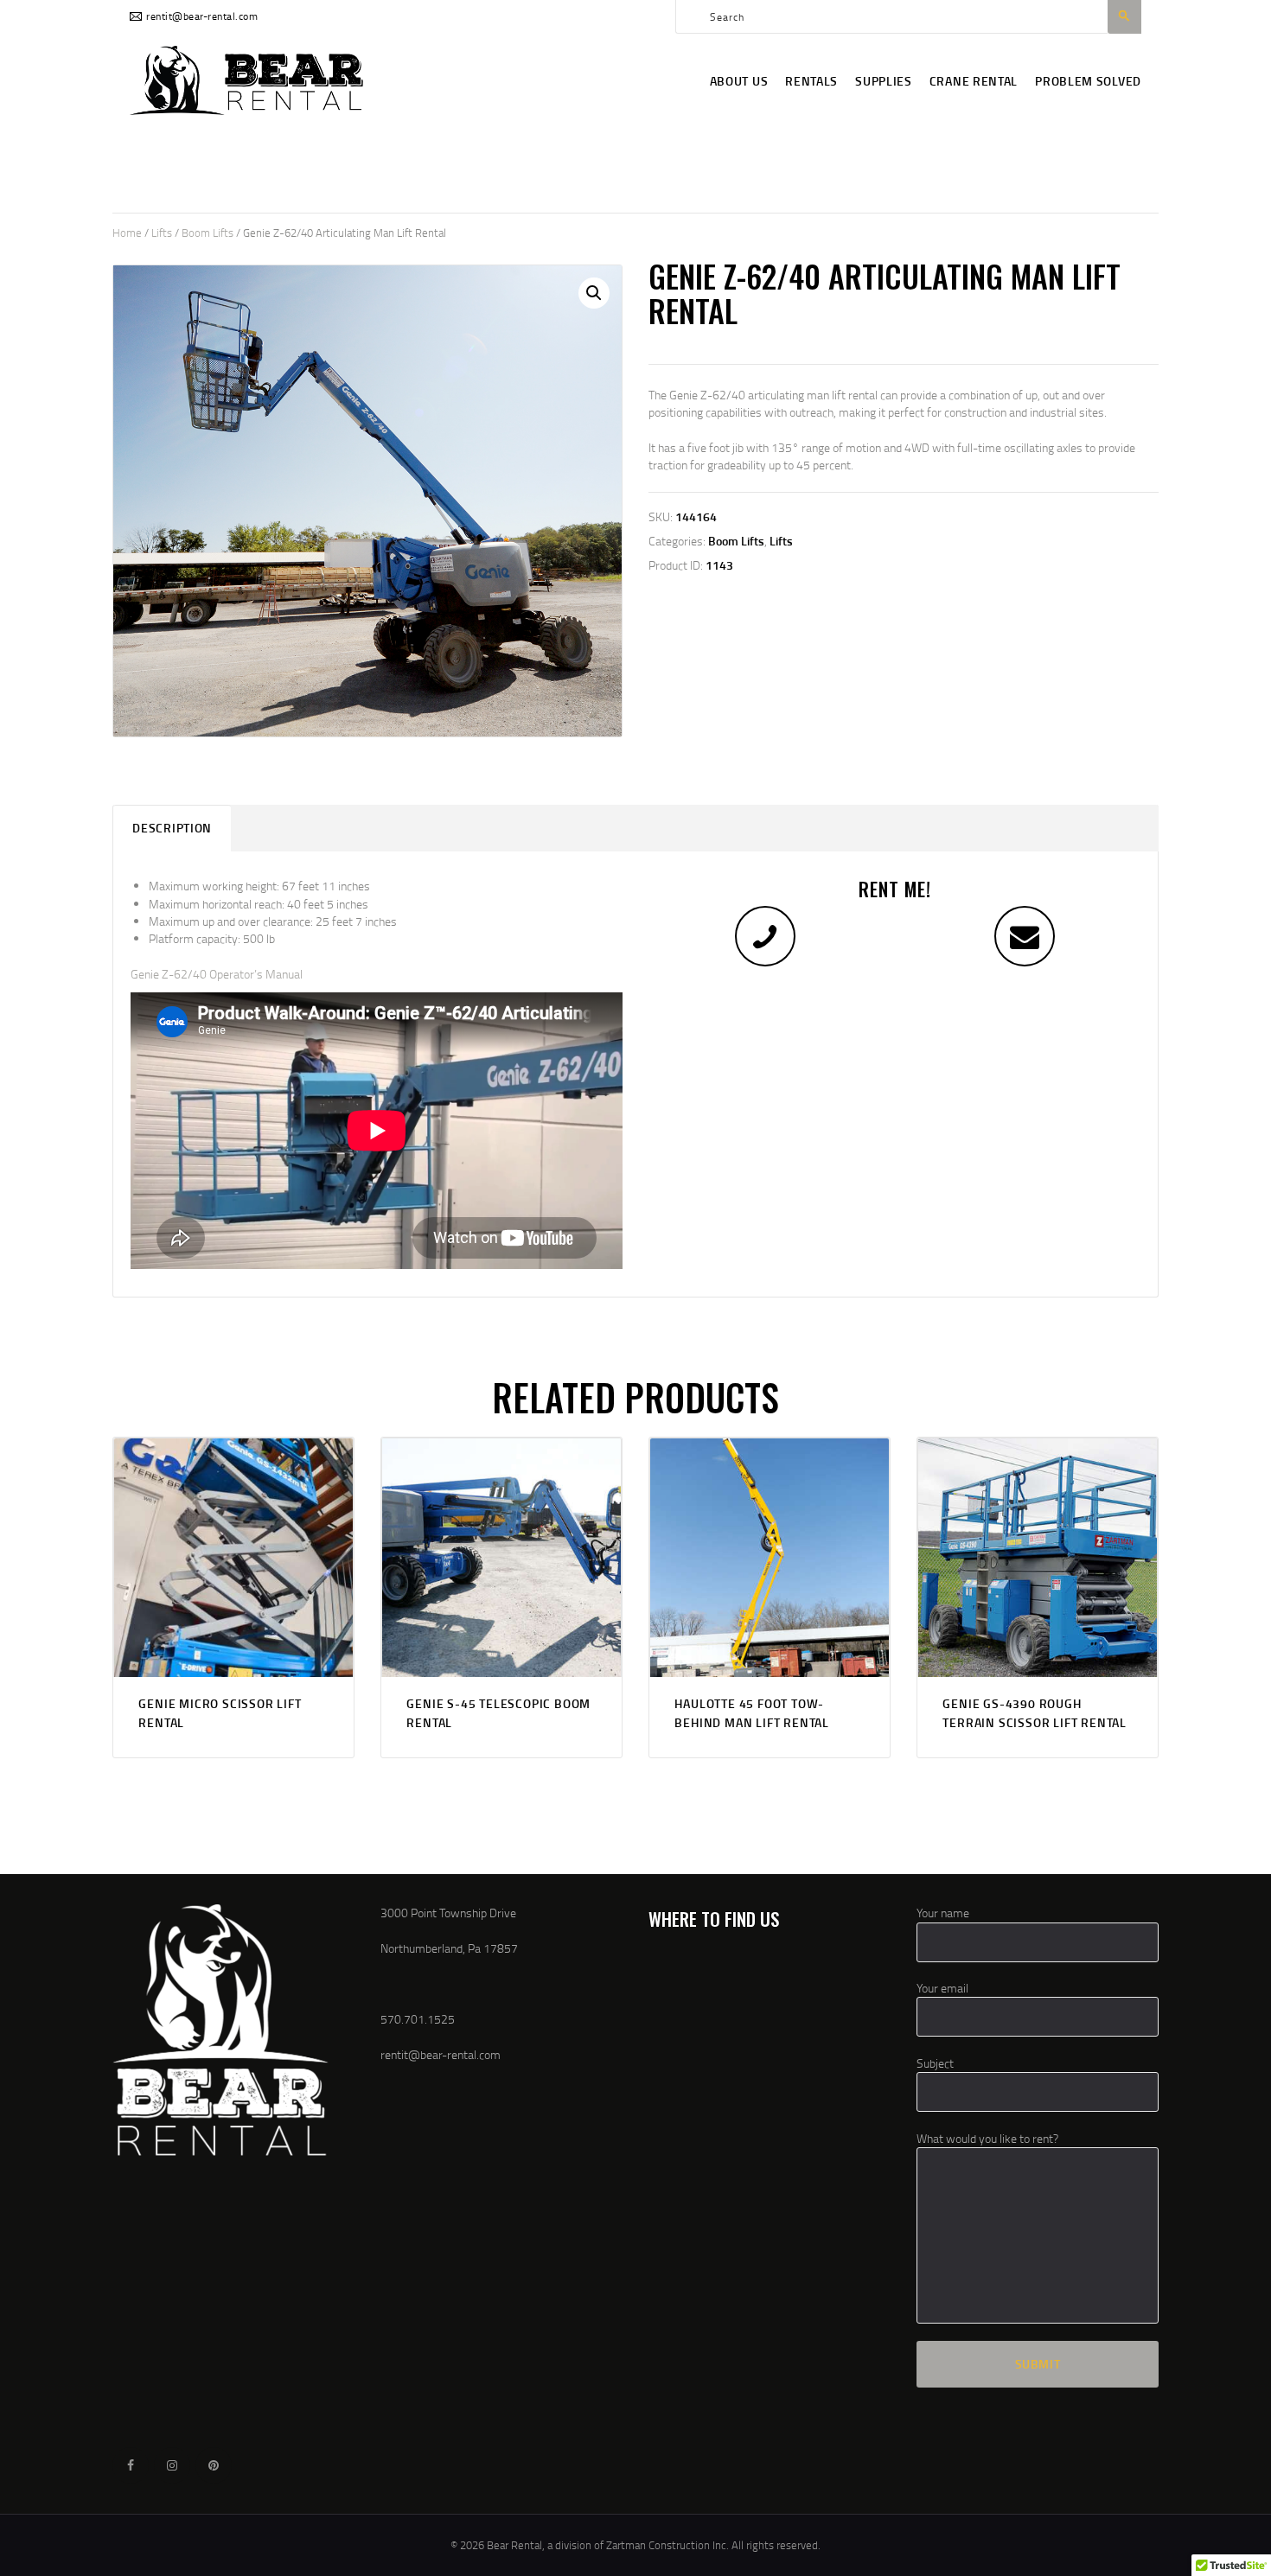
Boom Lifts (208, 233)
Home (127, 233)
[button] (594, 293)
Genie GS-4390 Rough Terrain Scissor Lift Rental (1035, 1713)
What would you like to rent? (987, 2138)
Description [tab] (172, 828)
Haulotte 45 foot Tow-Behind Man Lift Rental (752, 1713)
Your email (942, 1988)
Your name (943, 1913)
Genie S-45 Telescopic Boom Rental (498, 1713)
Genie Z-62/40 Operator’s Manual (217, 974)
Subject (935, 2063)
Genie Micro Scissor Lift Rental (220, 1713)
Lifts (162, 233)
